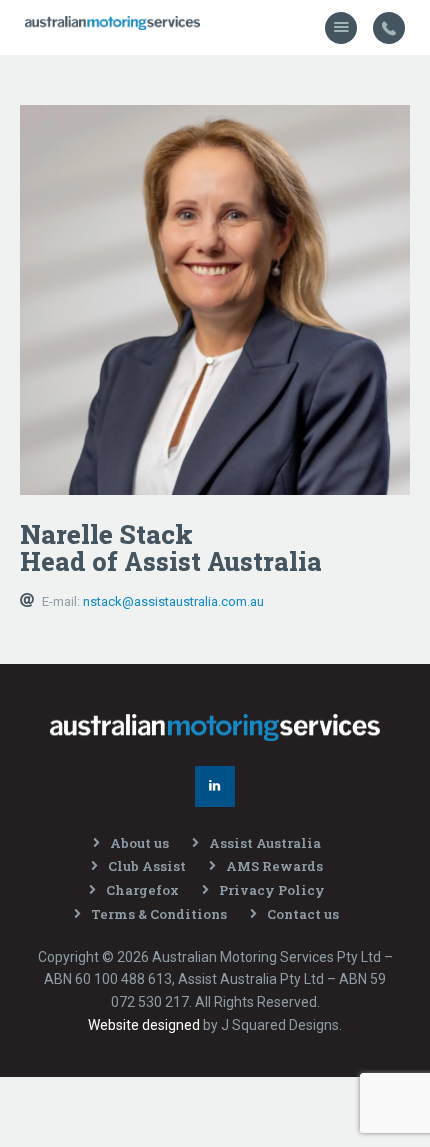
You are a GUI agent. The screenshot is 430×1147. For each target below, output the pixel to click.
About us (139, 843)
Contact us (303, 914)
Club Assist (147, 866)
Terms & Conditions (159, 914)
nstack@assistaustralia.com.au (173, 601)
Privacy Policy (272, 890)
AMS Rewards (274, 866)
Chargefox (142, 890)
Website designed (144, 1025)
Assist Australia (265, 843)
